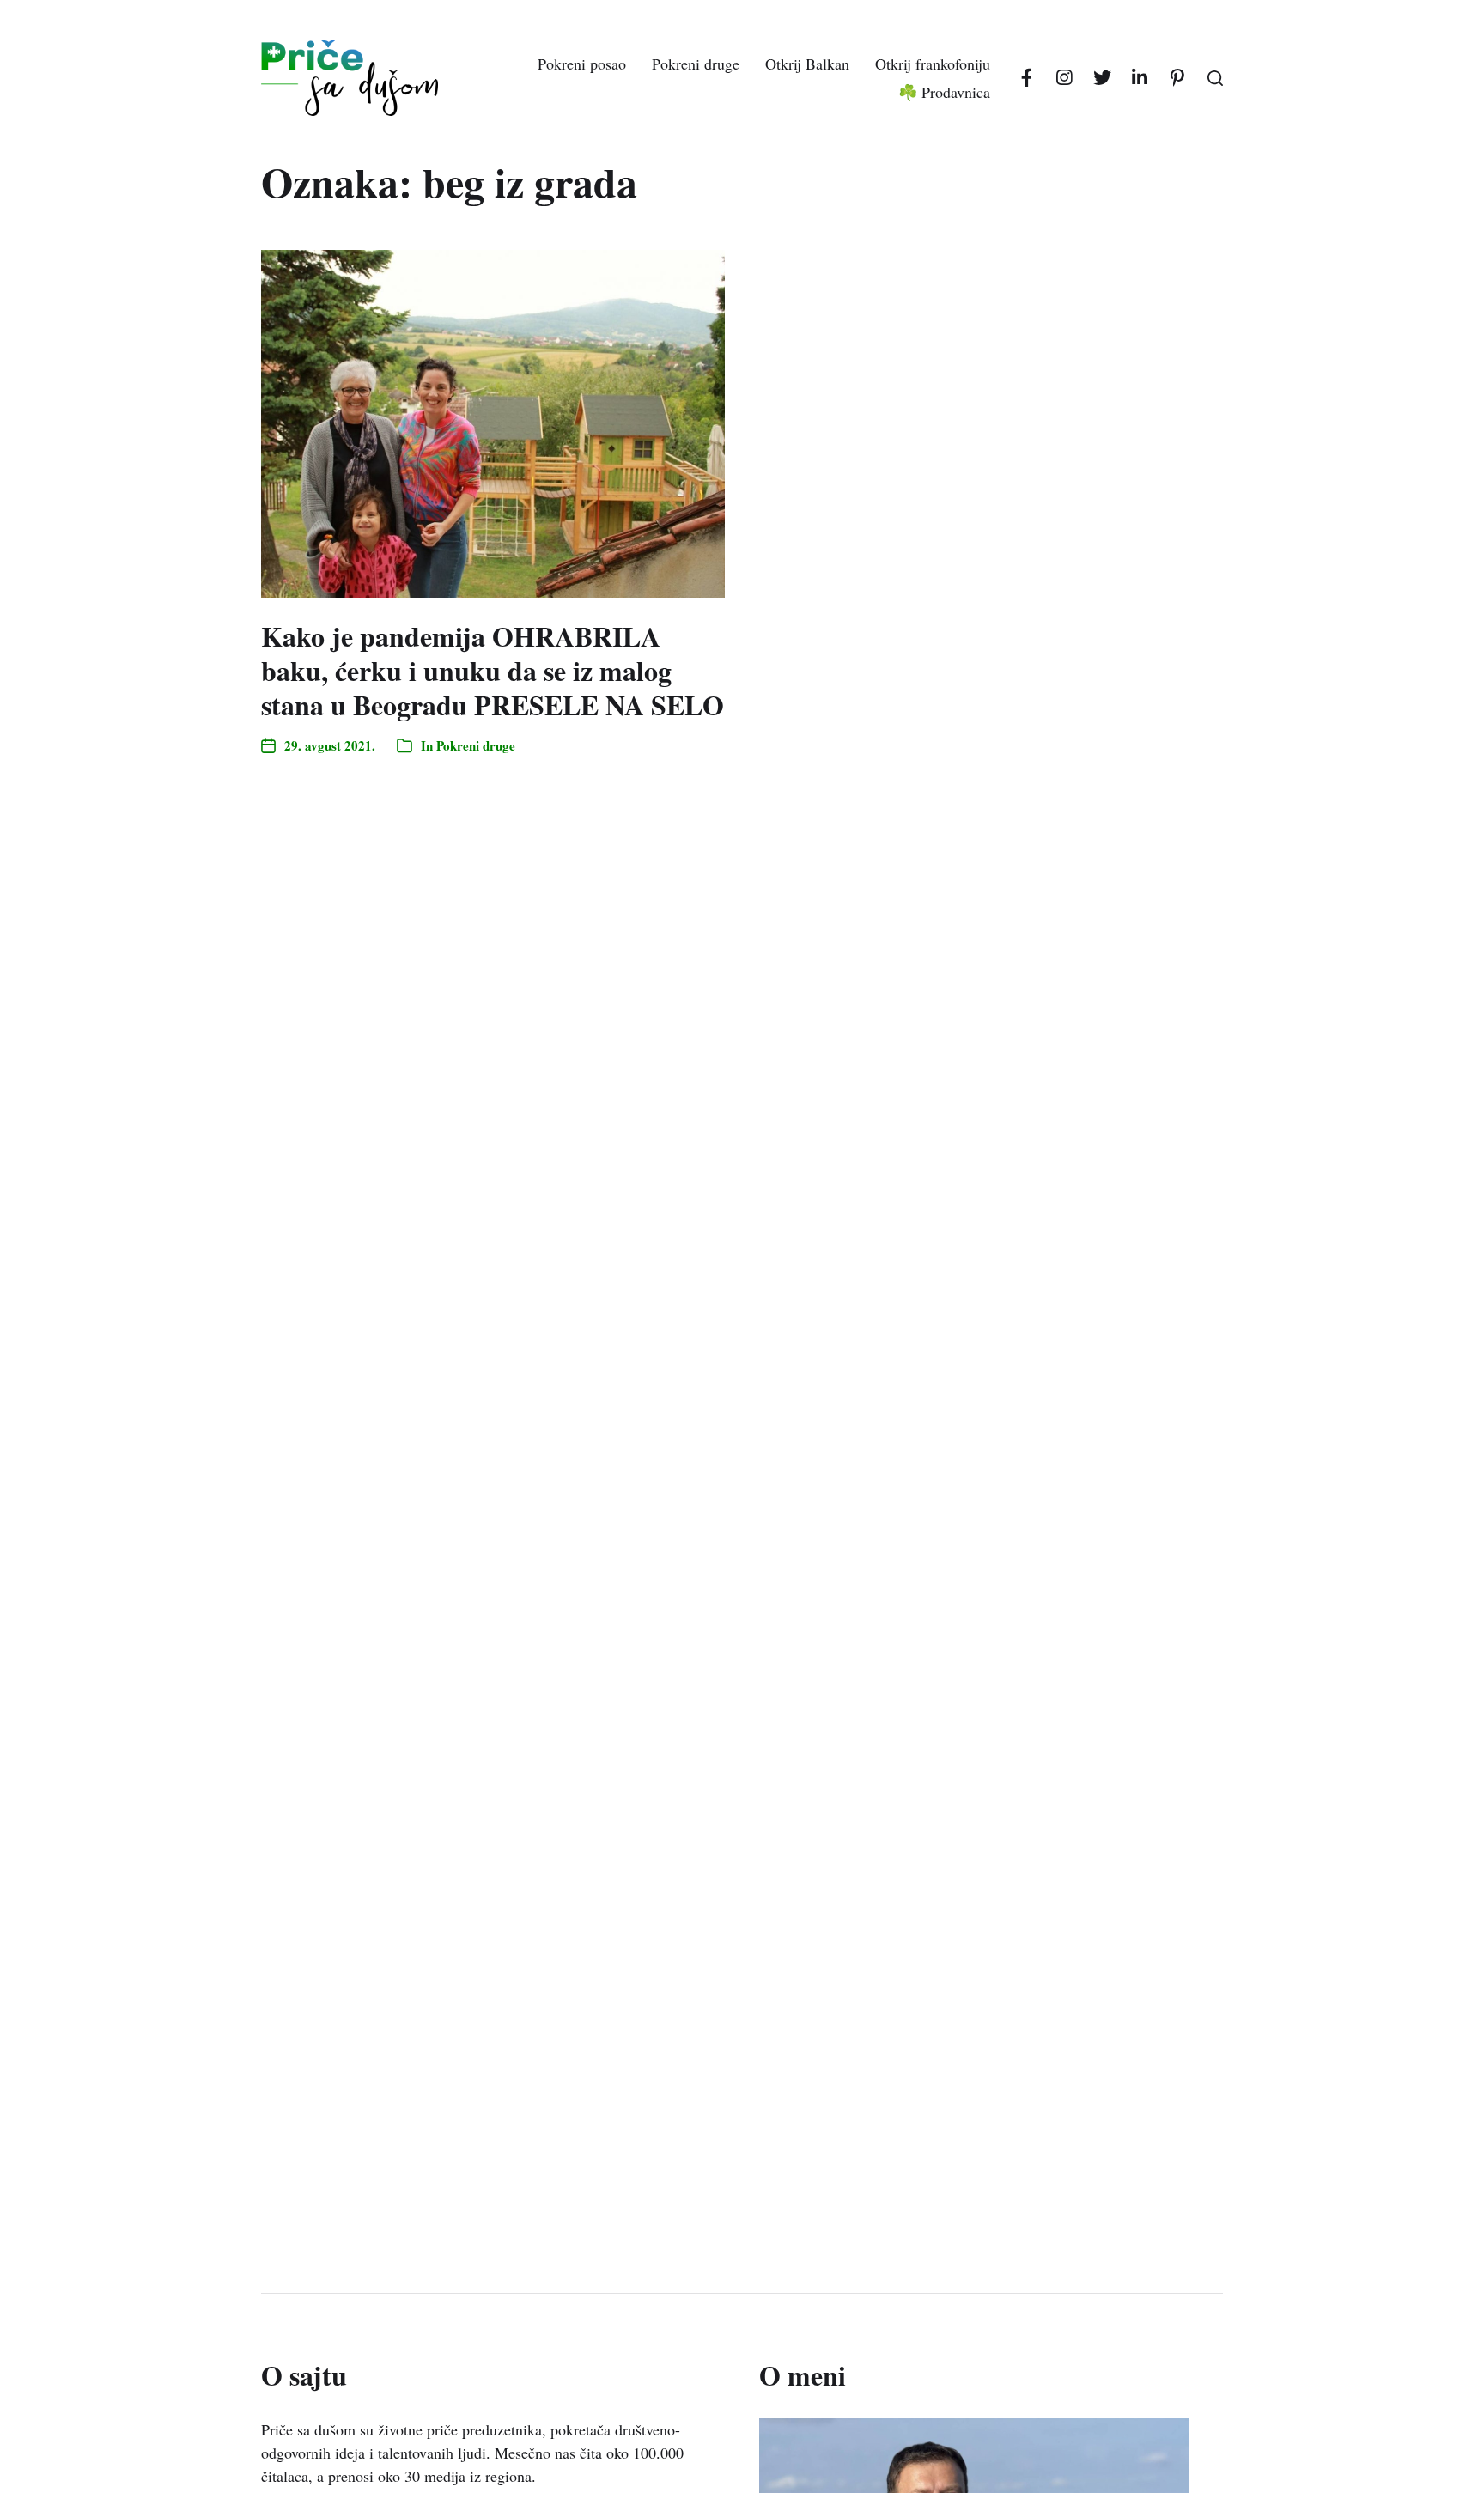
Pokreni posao (582, 64)
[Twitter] (1102, 78)
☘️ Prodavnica (944, 92)
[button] (1215, 78)
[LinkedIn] (1140, 78)
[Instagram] (1064, 78)
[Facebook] (1026, 78)
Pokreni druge (696, 64)
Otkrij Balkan (807, 64)
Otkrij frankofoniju (933, 64)
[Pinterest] (1177, 78)
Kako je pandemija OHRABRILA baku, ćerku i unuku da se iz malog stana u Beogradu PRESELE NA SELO (493, 670)
